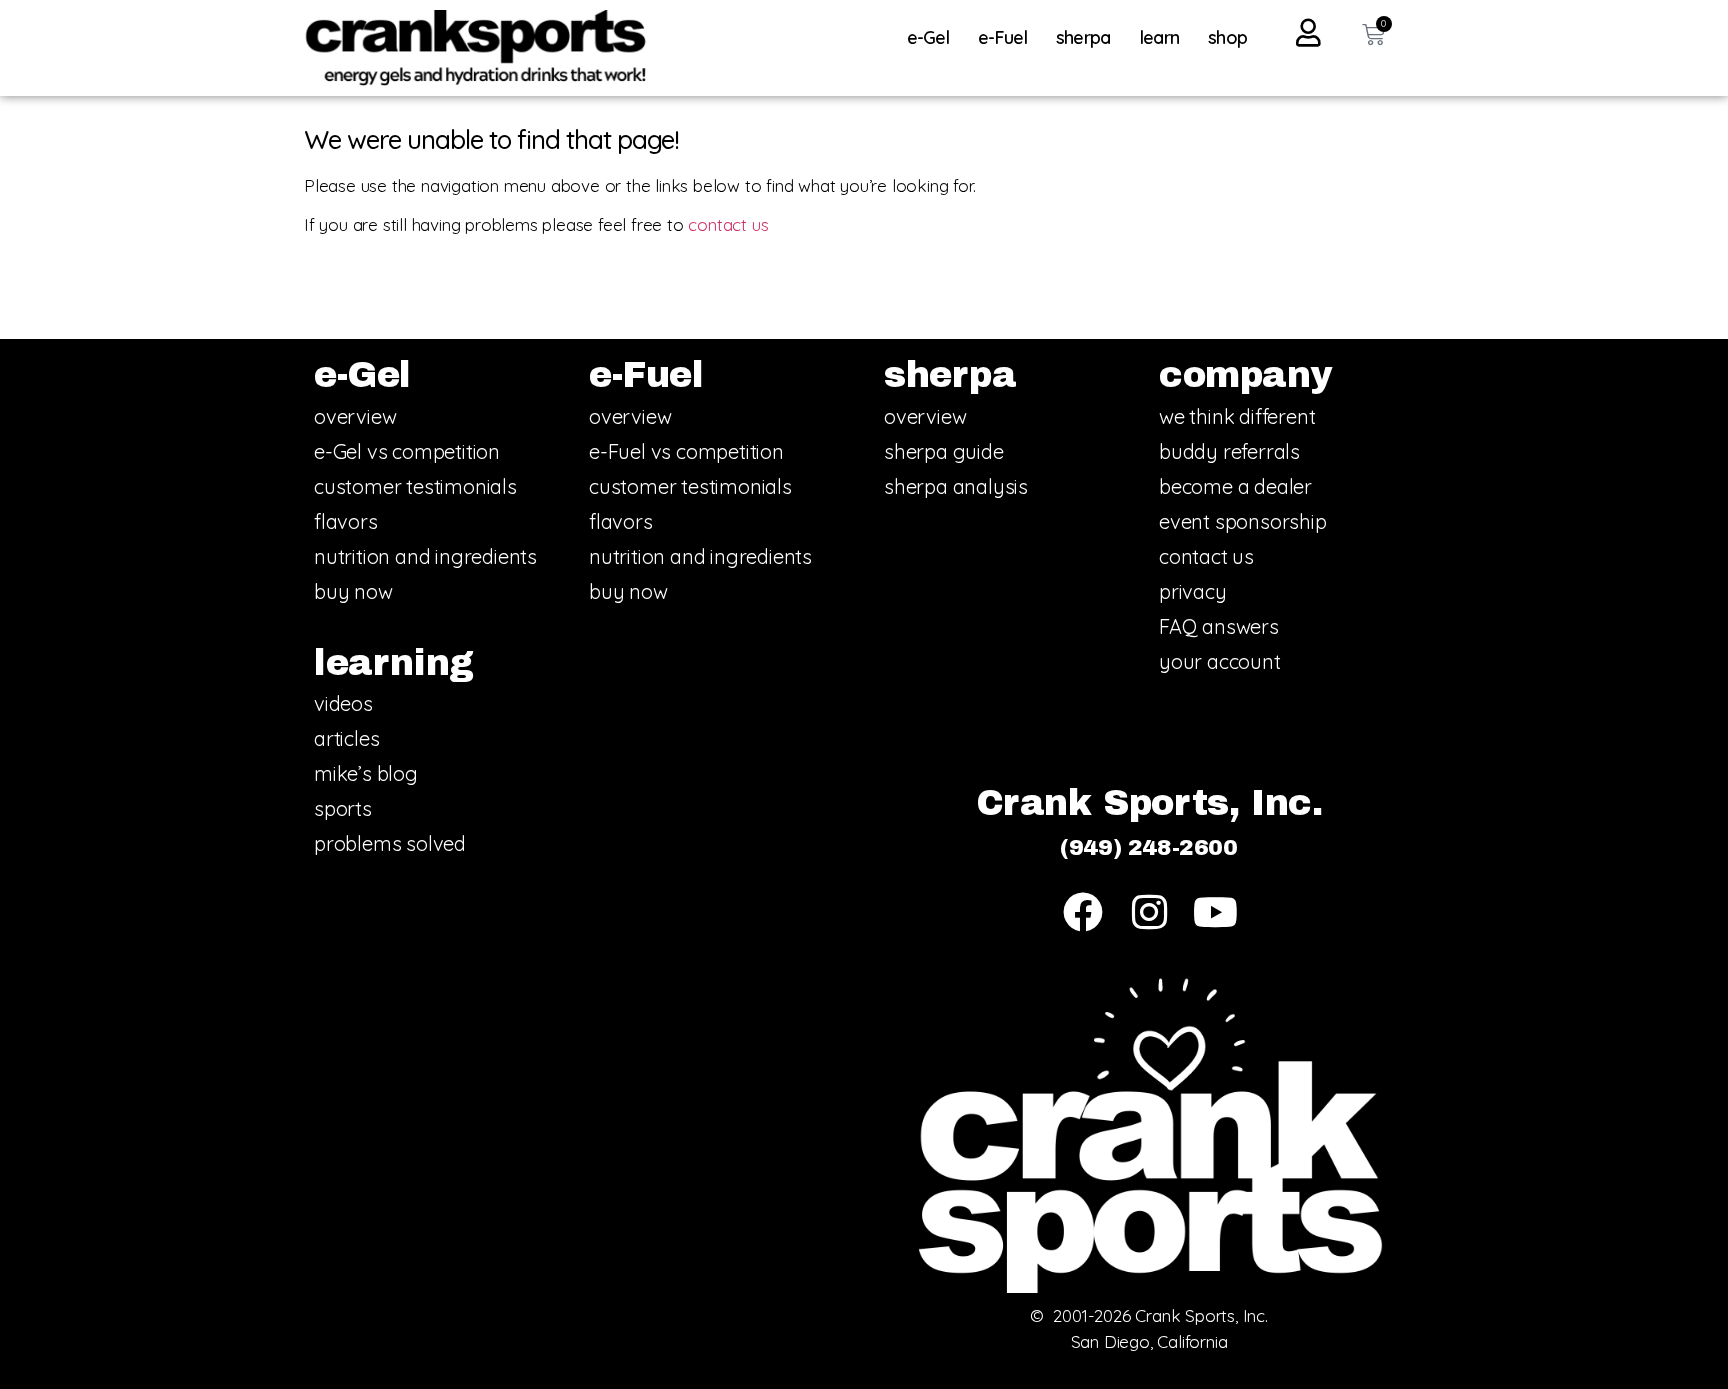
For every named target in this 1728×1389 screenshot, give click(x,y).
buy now (353, 591)
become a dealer (1235, 486)
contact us (728, 224)
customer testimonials (415, 486)
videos (343, 703)
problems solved (390, 843)
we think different (1237, 416)
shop (1227, 37)
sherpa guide (944, 451)
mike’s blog (366, 773)
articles (346, 738)
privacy (1193, 591)
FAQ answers (1219, 626)
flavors (346, 521)
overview (355, 416)
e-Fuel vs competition (686, 451)
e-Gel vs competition (407, 451)
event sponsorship (1243, 521)
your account (1220, 661)
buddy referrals (1229, 451)
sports (343, 808)
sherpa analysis (956, 486)
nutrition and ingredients (425, 556)
